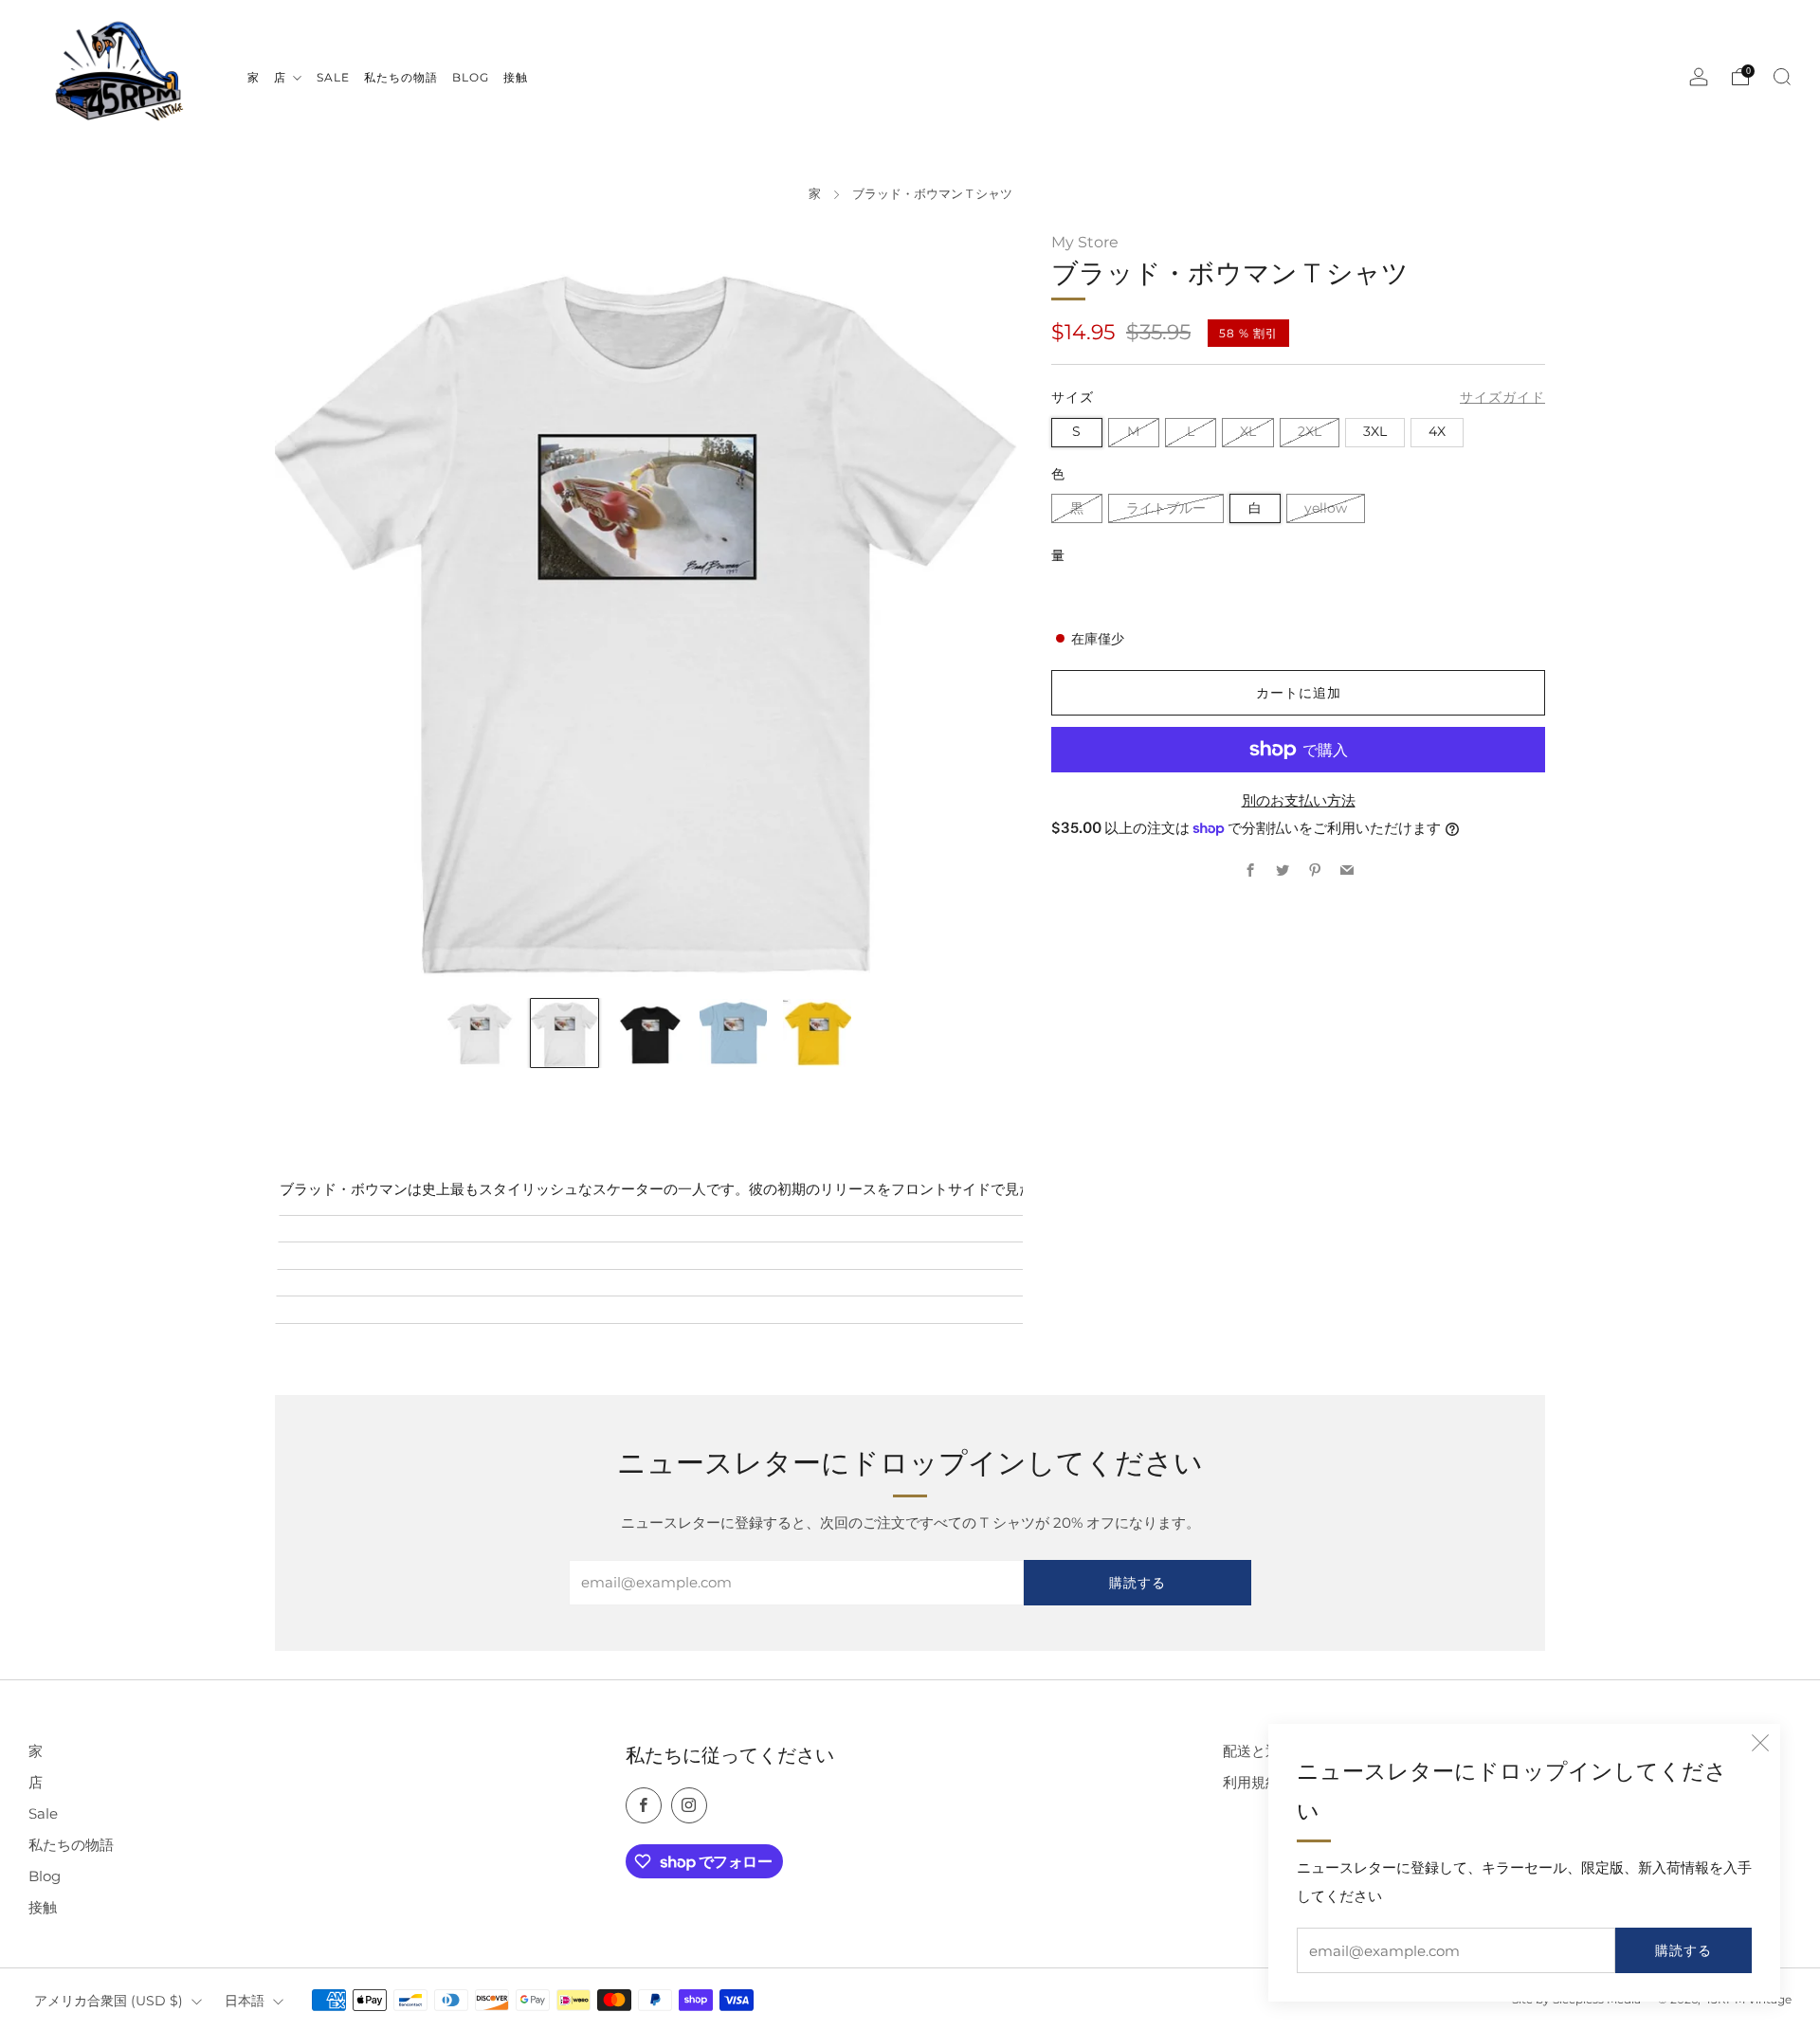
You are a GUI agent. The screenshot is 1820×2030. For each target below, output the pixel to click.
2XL (1310, 431)
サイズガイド (1502, 397)
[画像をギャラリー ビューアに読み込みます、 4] (733, 1033)
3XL (1375, 431)
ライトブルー (1166, 508)
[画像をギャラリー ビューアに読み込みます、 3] (649, 1033)
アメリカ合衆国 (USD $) (109, 2001)
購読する (1683, 1950)
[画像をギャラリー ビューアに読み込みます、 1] (480, 1033)
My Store (1085, 242)
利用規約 (1251, 1782)
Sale (43, 1813)
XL (1248, 431)
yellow (1326, 508)
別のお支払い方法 (1299, 800)
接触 (43, 1907)
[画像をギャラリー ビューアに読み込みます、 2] (564, 1033)
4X (1437, 431)
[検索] (1782, 77)
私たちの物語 (71, 1845)
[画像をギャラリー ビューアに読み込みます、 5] (817, 1033)
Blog (45, 1876)
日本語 (245, 2001)
